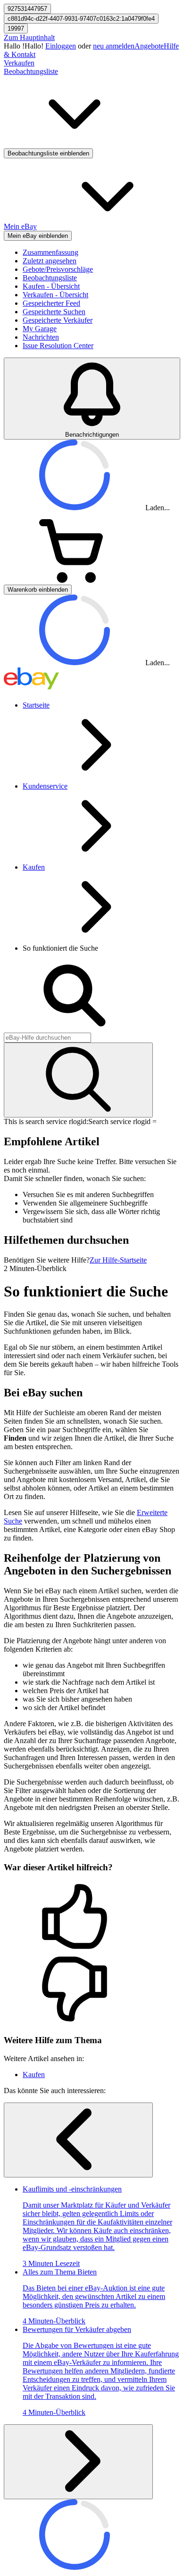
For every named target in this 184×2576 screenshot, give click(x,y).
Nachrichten (41, 337)
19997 (16, 29)
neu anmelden (114, 46)
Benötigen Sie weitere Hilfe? (47, 1260)
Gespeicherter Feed (51, 303)
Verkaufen (19, 63)
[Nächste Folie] (78, 2462)
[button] (92, 1917)
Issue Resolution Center (58, 346)
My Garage (40, 329)
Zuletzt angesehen (50, 261)
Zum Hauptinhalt (29, 37)
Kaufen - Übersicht (51, 286)
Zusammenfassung (50, 252)
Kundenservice (45, 786)
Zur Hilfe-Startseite (118, 1260)
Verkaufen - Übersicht (55, 295)
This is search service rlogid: (46, 1121)
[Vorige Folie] (78, 2140)
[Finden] (78, 1080)
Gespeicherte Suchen (54, 312)
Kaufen (34, 867)
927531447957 (27, 9)
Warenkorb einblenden (38, 590)
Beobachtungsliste (50, 278)
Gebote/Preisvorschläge (58, 269)
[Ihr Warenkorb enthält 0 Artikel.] (75, 580)
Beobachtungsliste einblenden (48, 153)
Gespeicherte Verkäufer (58, 320)
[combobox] (47, 1038)
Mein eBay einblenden (38, 236)
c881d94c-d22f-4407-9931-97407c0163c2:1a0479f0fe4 (81, 19)
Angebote (149, 46)
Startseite (36, 705)
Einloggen (61, 46)
